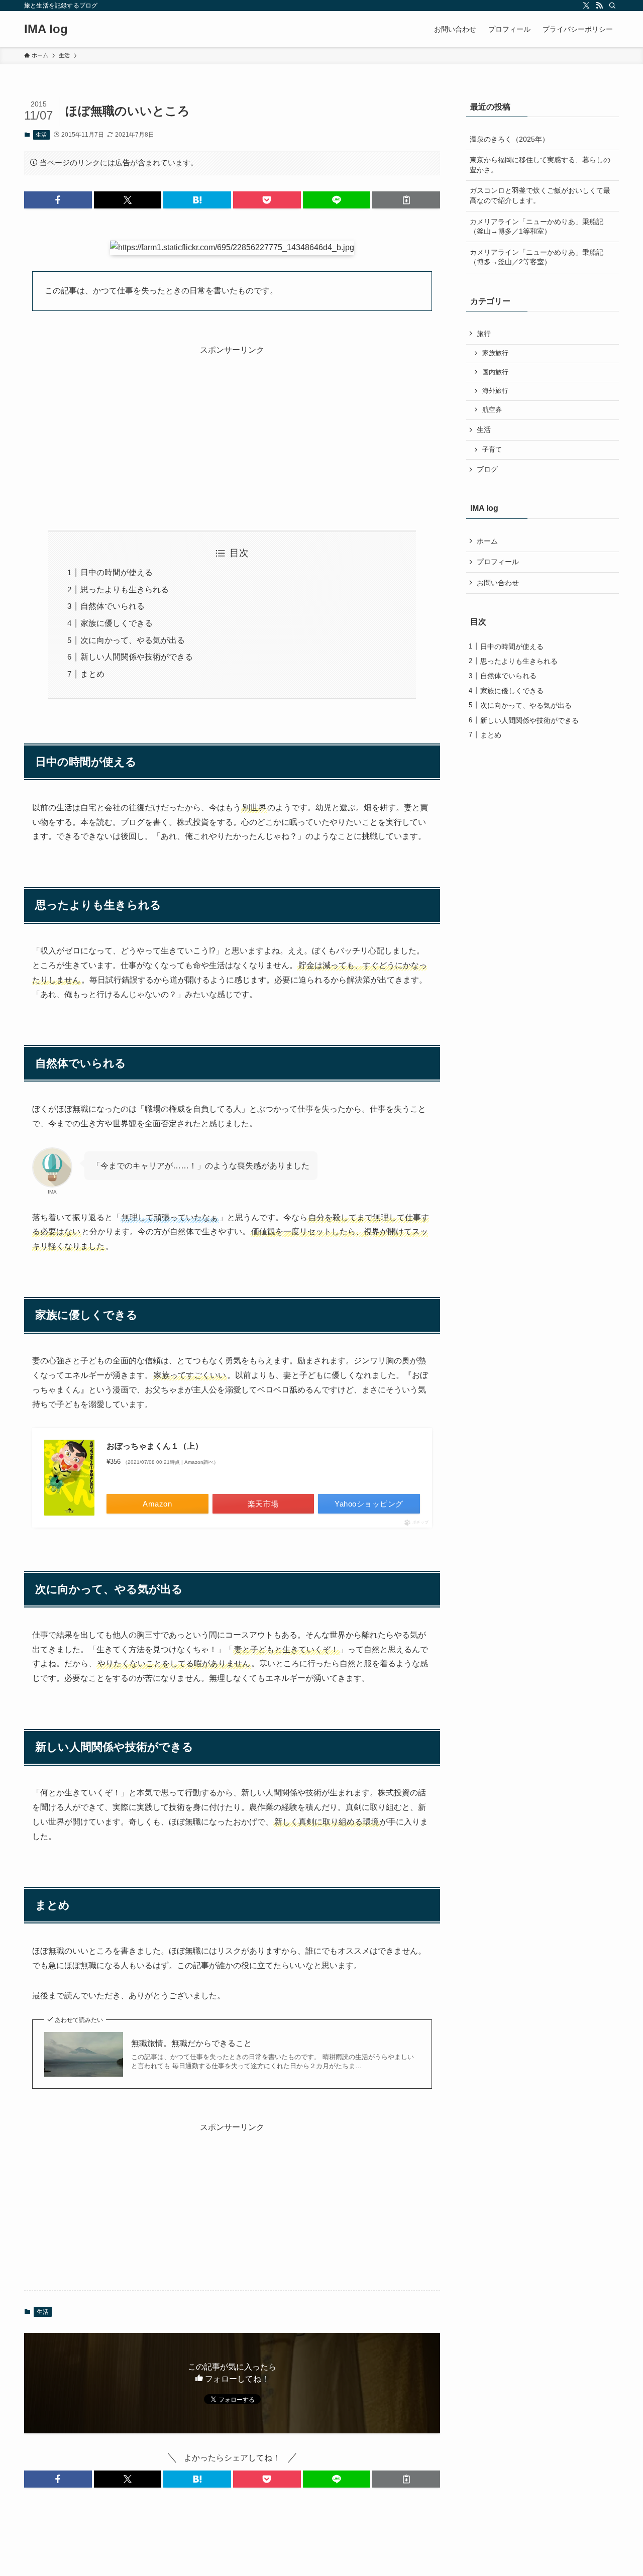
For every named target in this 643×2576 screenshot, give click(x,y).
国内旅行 (495, 372)
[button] (58, 200)
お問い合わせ (498, 583)
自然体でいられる (113, 606)
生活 (41, 135)
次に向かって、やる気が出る (133, 640)
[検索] (612, 6)
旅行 (484, 334)
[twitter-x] (586, 6)
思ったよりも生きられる (125, 589)
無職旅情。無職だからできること (191, 2043)
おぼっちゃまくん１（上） (155, 1446)
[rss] (599, 6)
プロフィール (498, 562)
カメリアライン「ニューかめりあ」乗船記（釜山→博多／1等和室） (537, 227)
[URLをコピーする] (406, 200)
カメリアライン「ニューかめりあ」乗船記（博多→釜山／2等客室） (537, 257)
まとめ (92, 674)
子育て (492, 450)
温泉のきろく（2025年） (509, 139)
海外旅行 (495, 391)
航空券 (492, 410)
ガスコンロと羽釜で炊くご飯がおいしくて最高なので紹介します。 (540, 195)
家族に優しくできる (117, 623)
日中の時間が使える (117, 572)
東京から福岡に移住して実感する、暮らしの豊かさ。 (540, 165)
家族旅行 (495, 353)
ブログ (487, 469)
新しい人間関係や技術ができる (137, 657)
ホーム (487, 541)
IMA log (46, 29)
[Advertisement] (232, 427)
